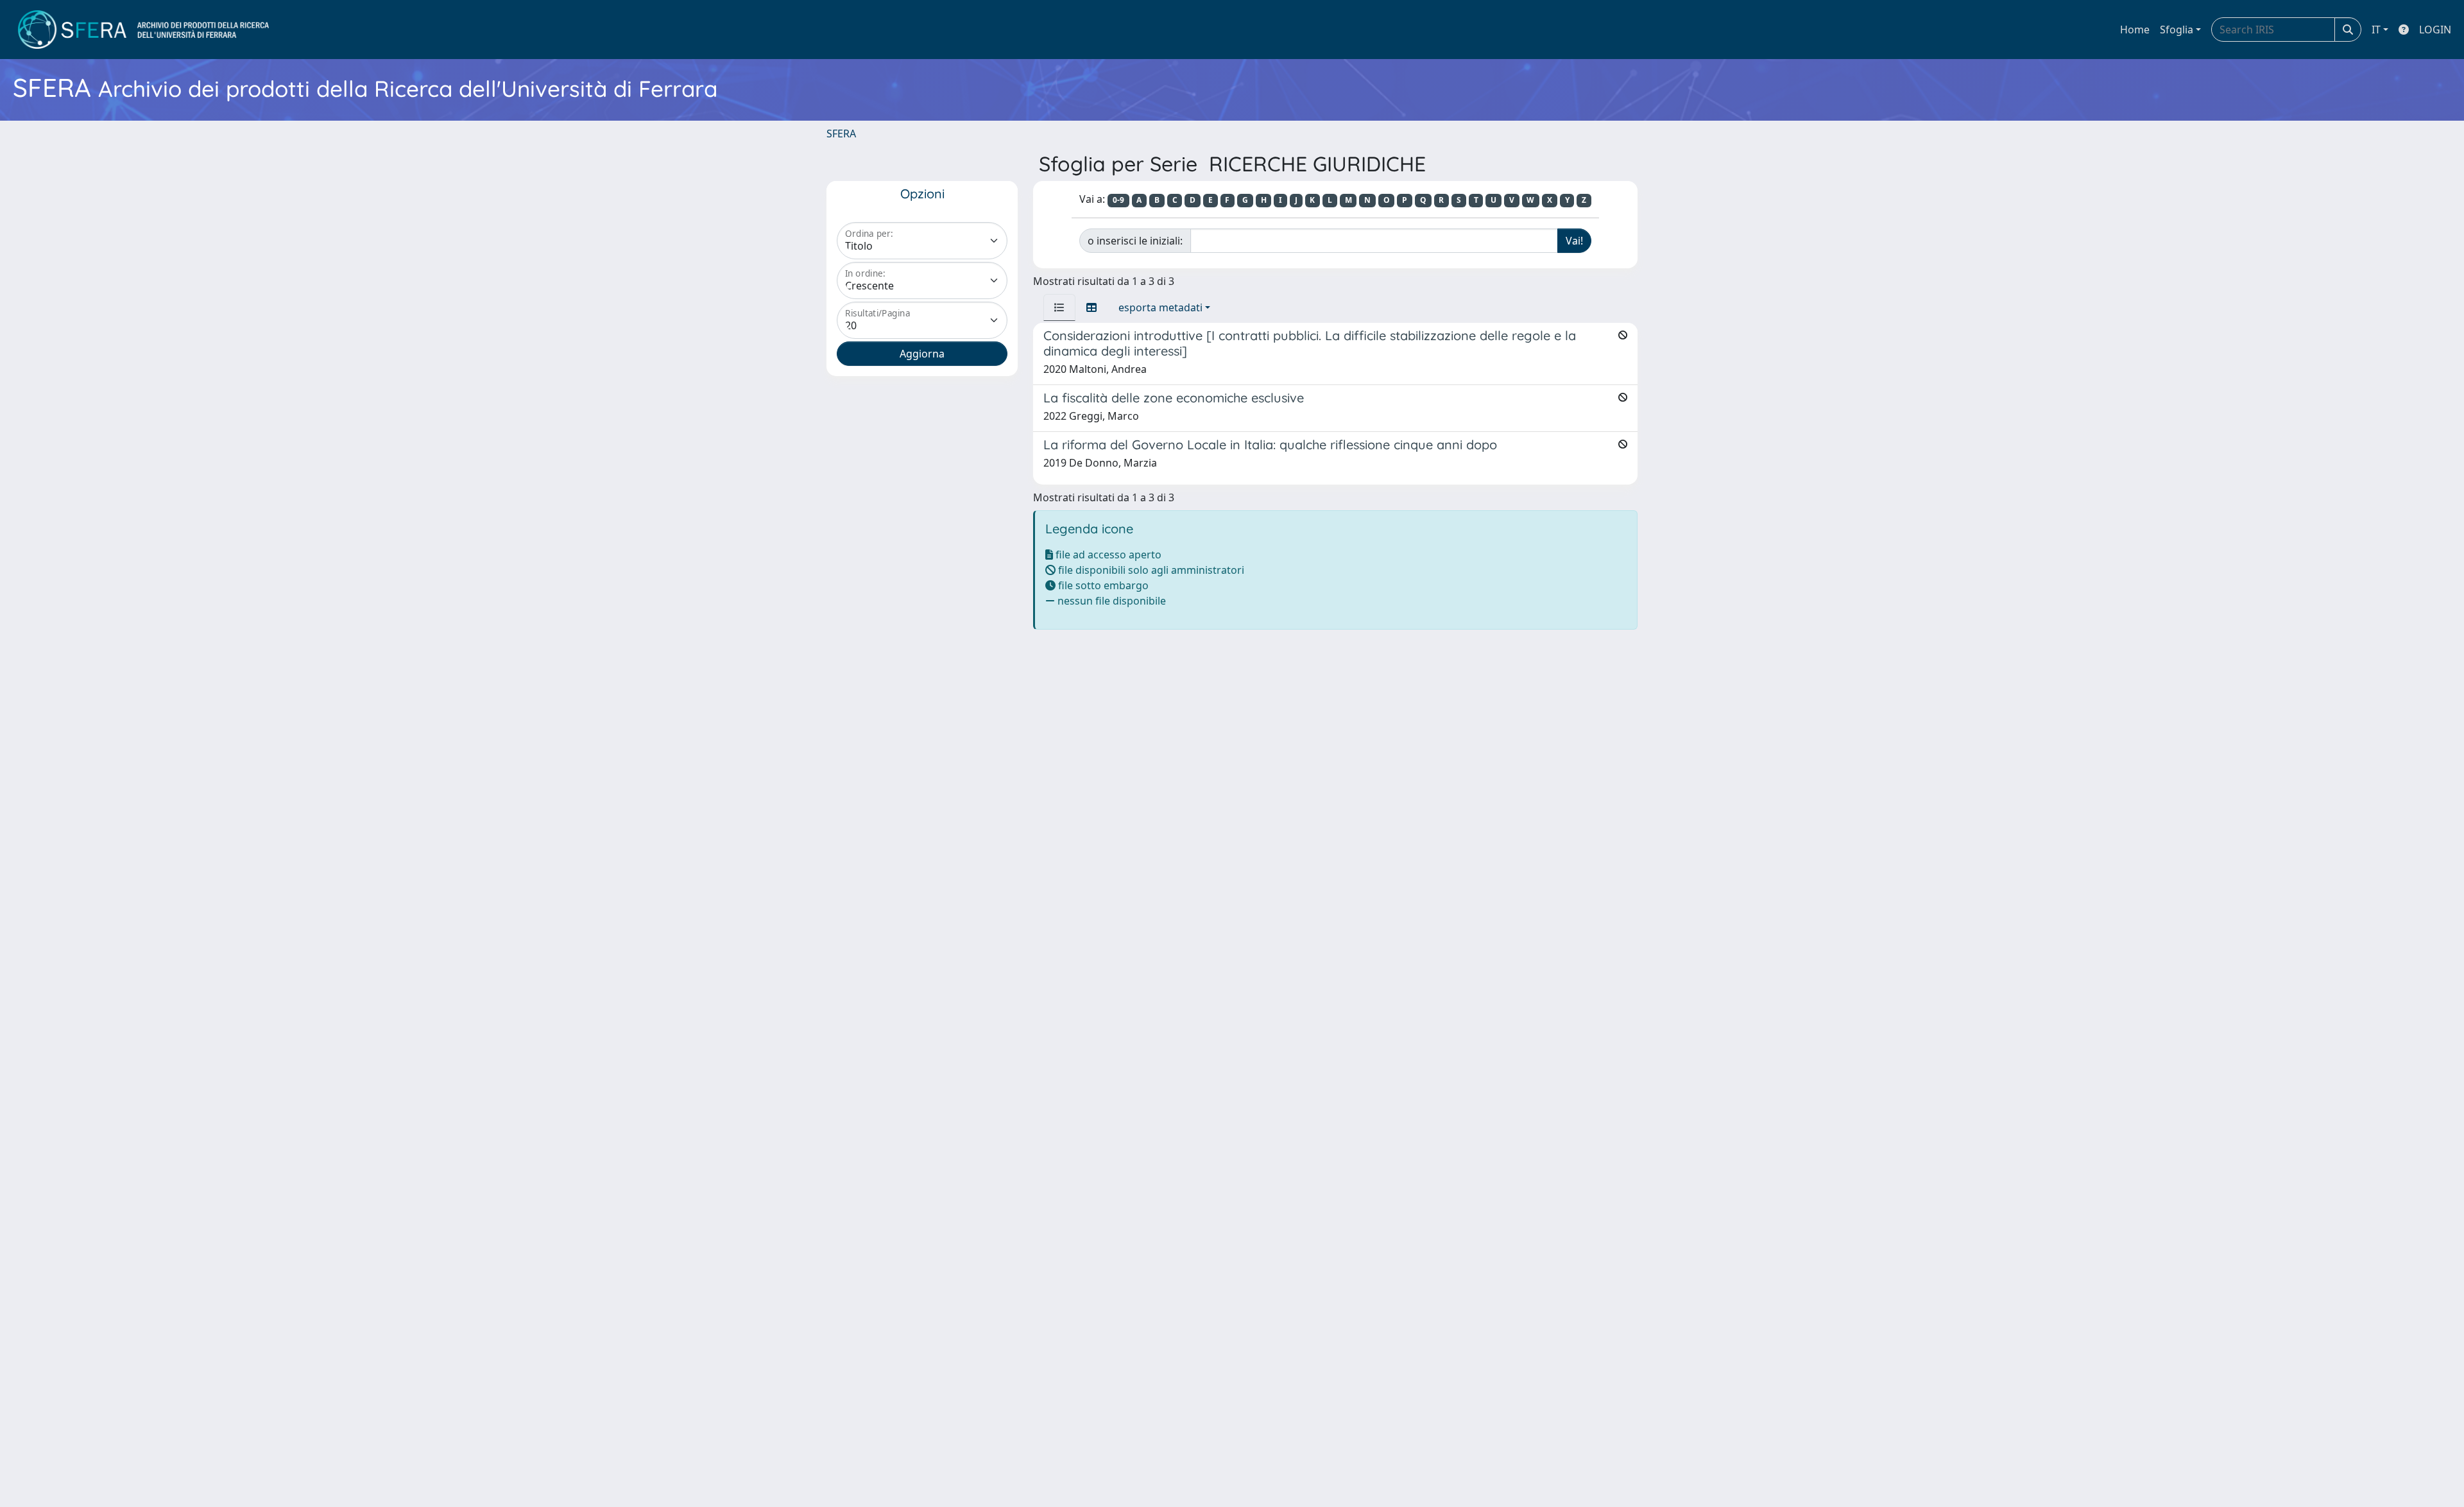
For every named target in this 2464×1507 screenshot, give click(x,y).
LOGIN (2435, 30)
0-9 (1118, 200)
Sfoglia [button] (2177, 30)
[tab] (1059, 307)
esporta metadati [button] (1160, 307)
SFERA (841, 133)
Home (2135, 30)
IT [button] (2376, 30)
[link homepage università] (143, 30)
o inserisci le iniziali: (1135, 241)
